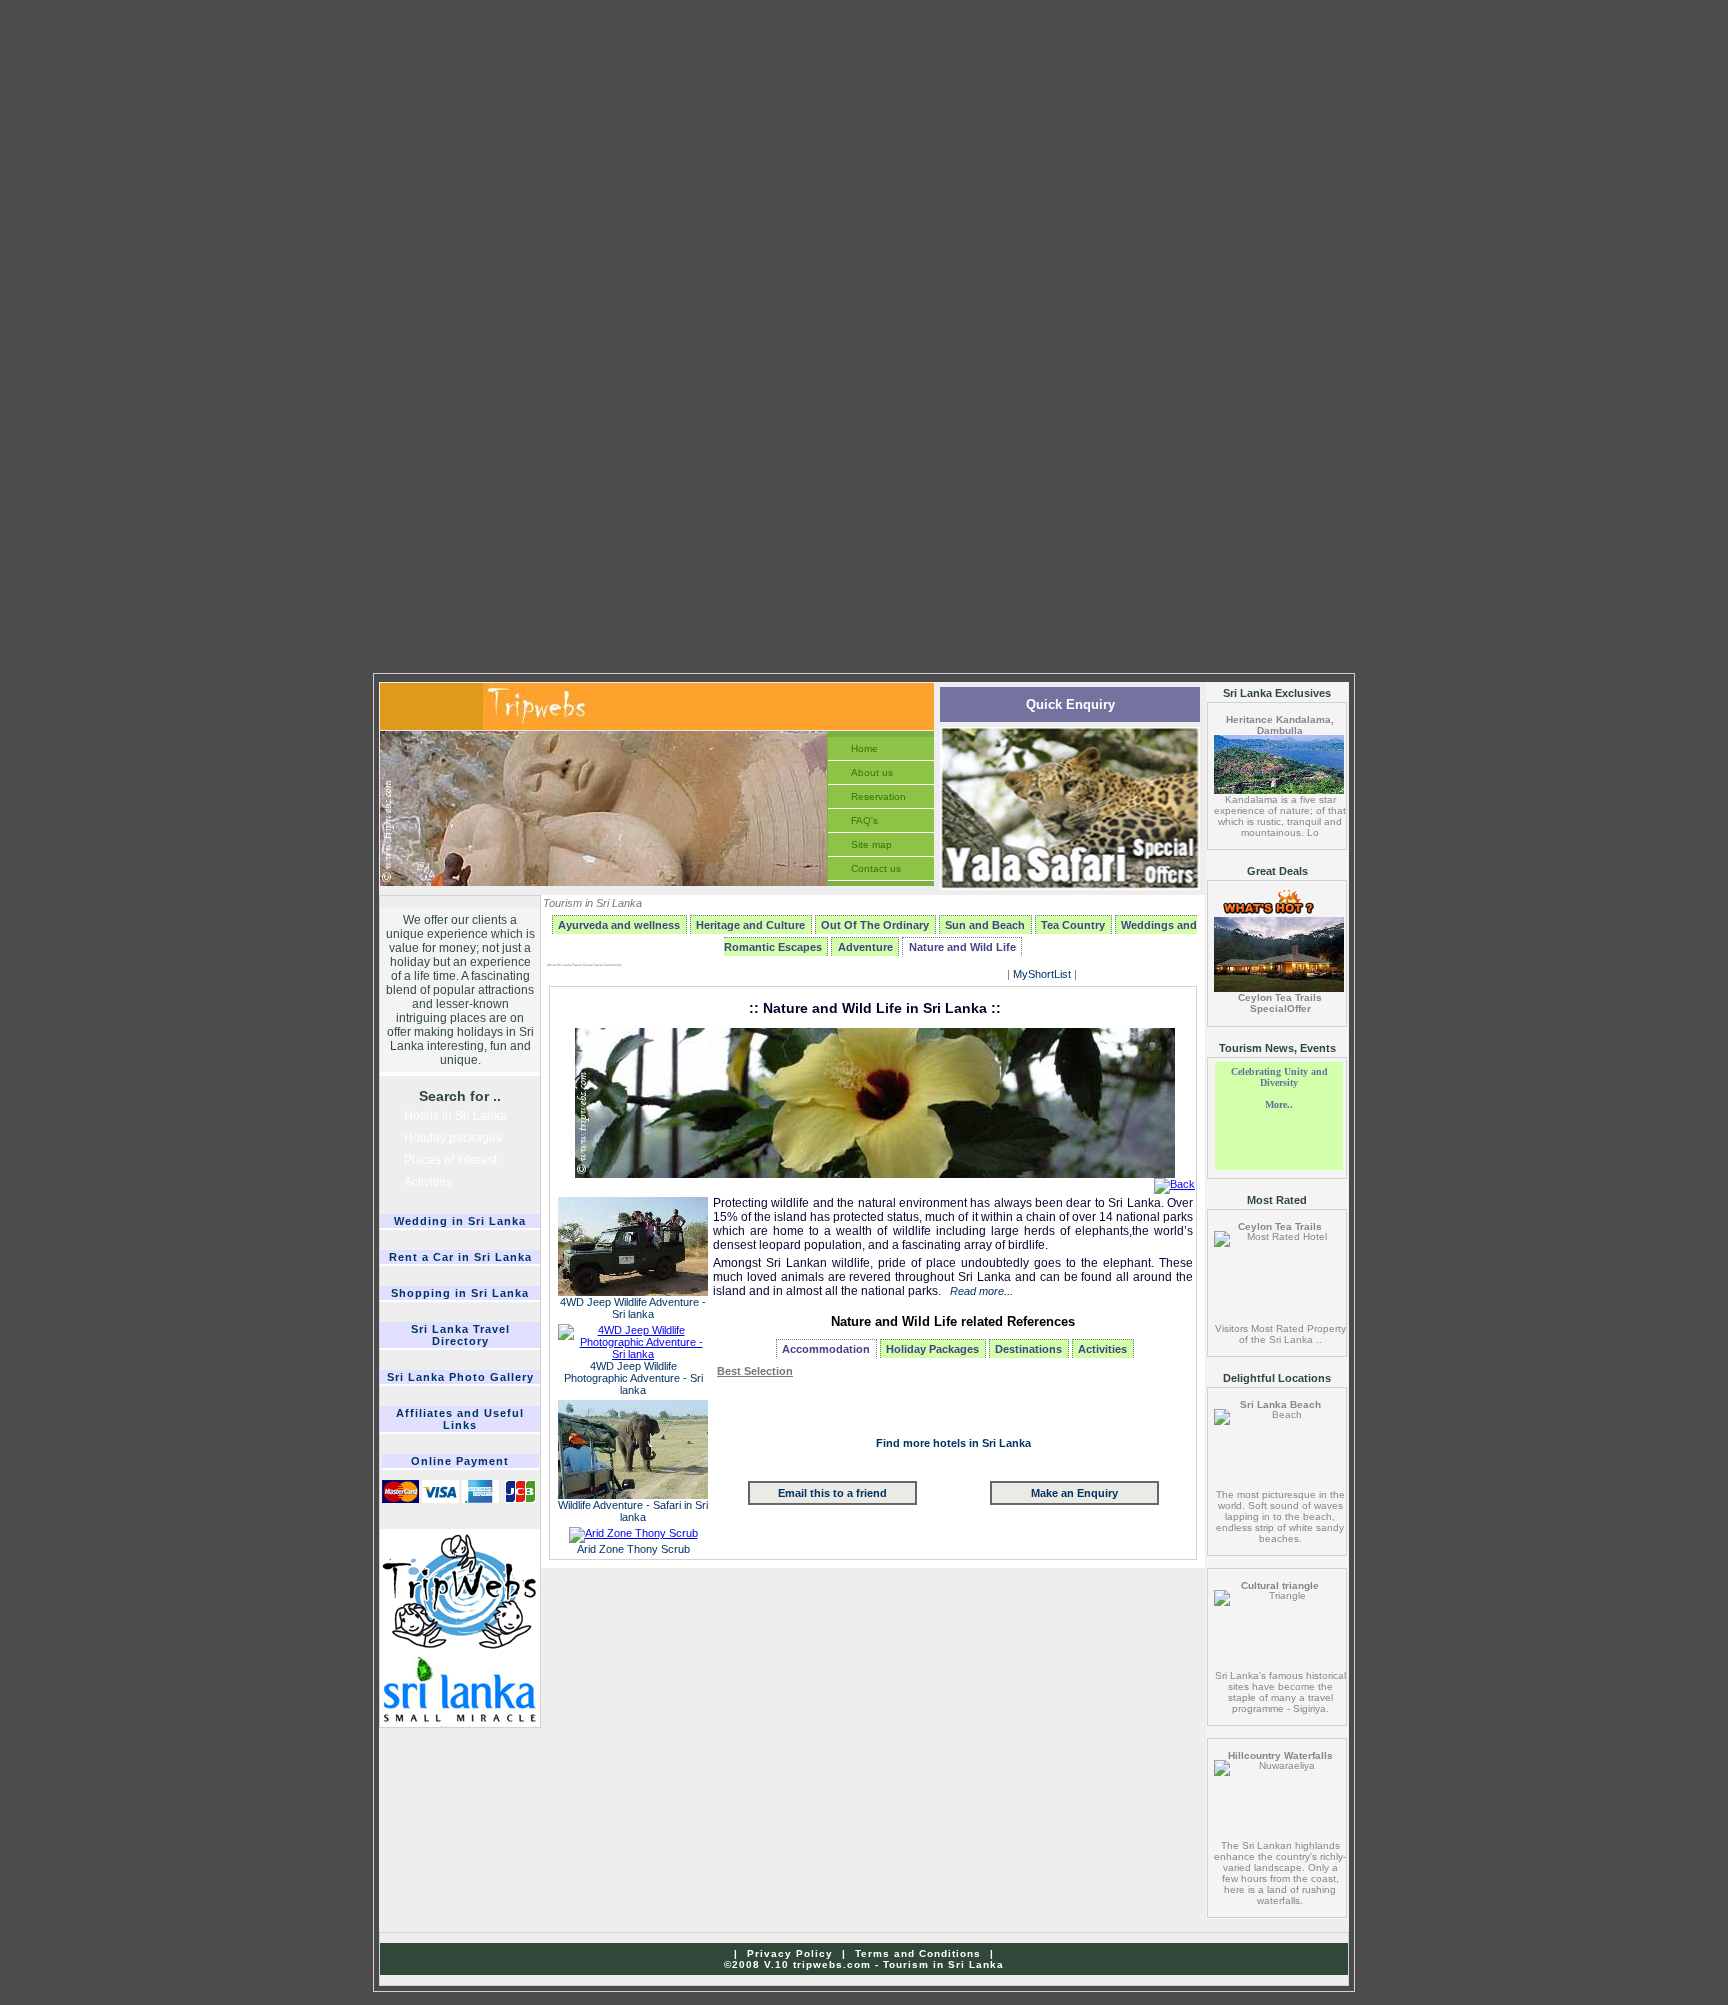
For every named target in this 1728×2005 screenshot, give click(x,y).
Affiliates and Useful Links (460, 1419)
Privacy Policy (790, 1953)
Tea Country (1073, 925)
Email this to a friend (832, 1493)
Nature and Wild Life (962, 947)
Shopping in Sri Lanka (460, 1293)
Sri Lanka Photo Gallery (460, 1377)
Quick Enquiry (1070, 704)
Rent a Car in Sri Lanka (460, 1257)
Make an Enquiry (1074, 1493)
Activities (1102, 1349)
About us (872, 772)
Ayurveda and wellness (619, 925)
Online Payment (460, 1461)
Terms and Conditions (918, 1953)
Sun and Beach (985, 925)
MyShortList (1042, 974)
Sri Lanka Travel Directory (460, 1335)
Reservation (878, 796)
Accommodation (826, 1349)
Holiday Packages (932, 1349)
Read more (977, 1291)
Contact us (876, 868)
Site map (871, 844)
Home (864, 748)
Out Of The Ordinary (875, 925)
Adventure (865, 947)
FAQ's (864, 820)
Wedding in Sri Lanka (460, 1221)
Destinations (1028, 1349)
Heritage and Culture (750, 925)
